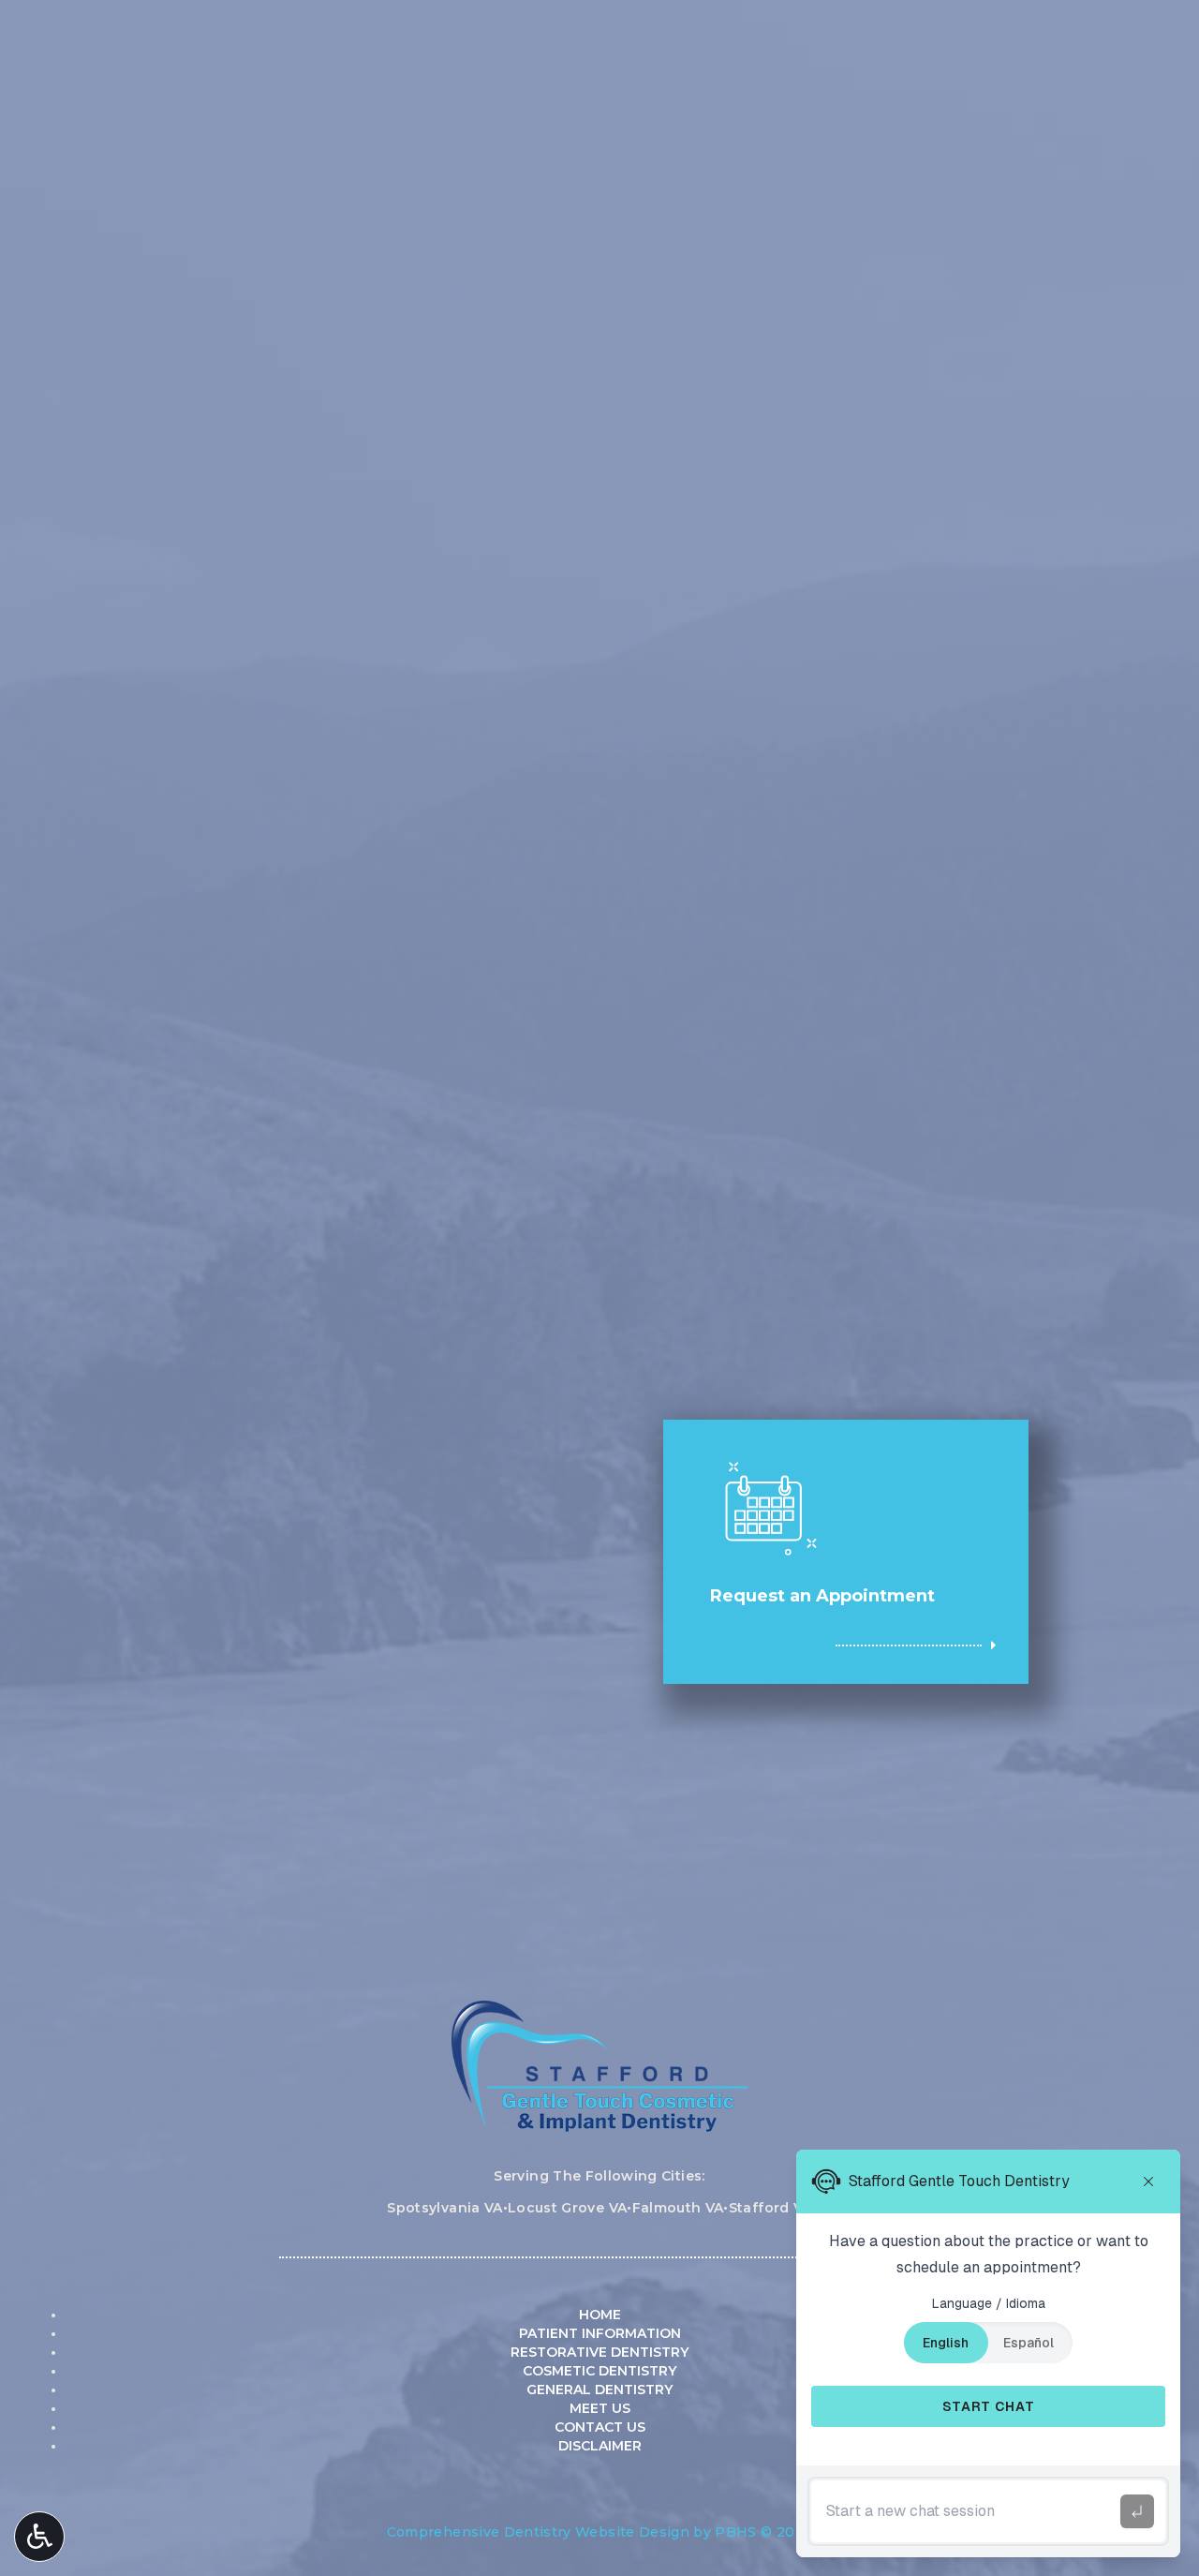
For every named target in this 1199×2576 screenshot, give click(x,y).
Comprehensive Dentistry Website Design (538, 2532)
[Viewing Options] (39, 2537)
